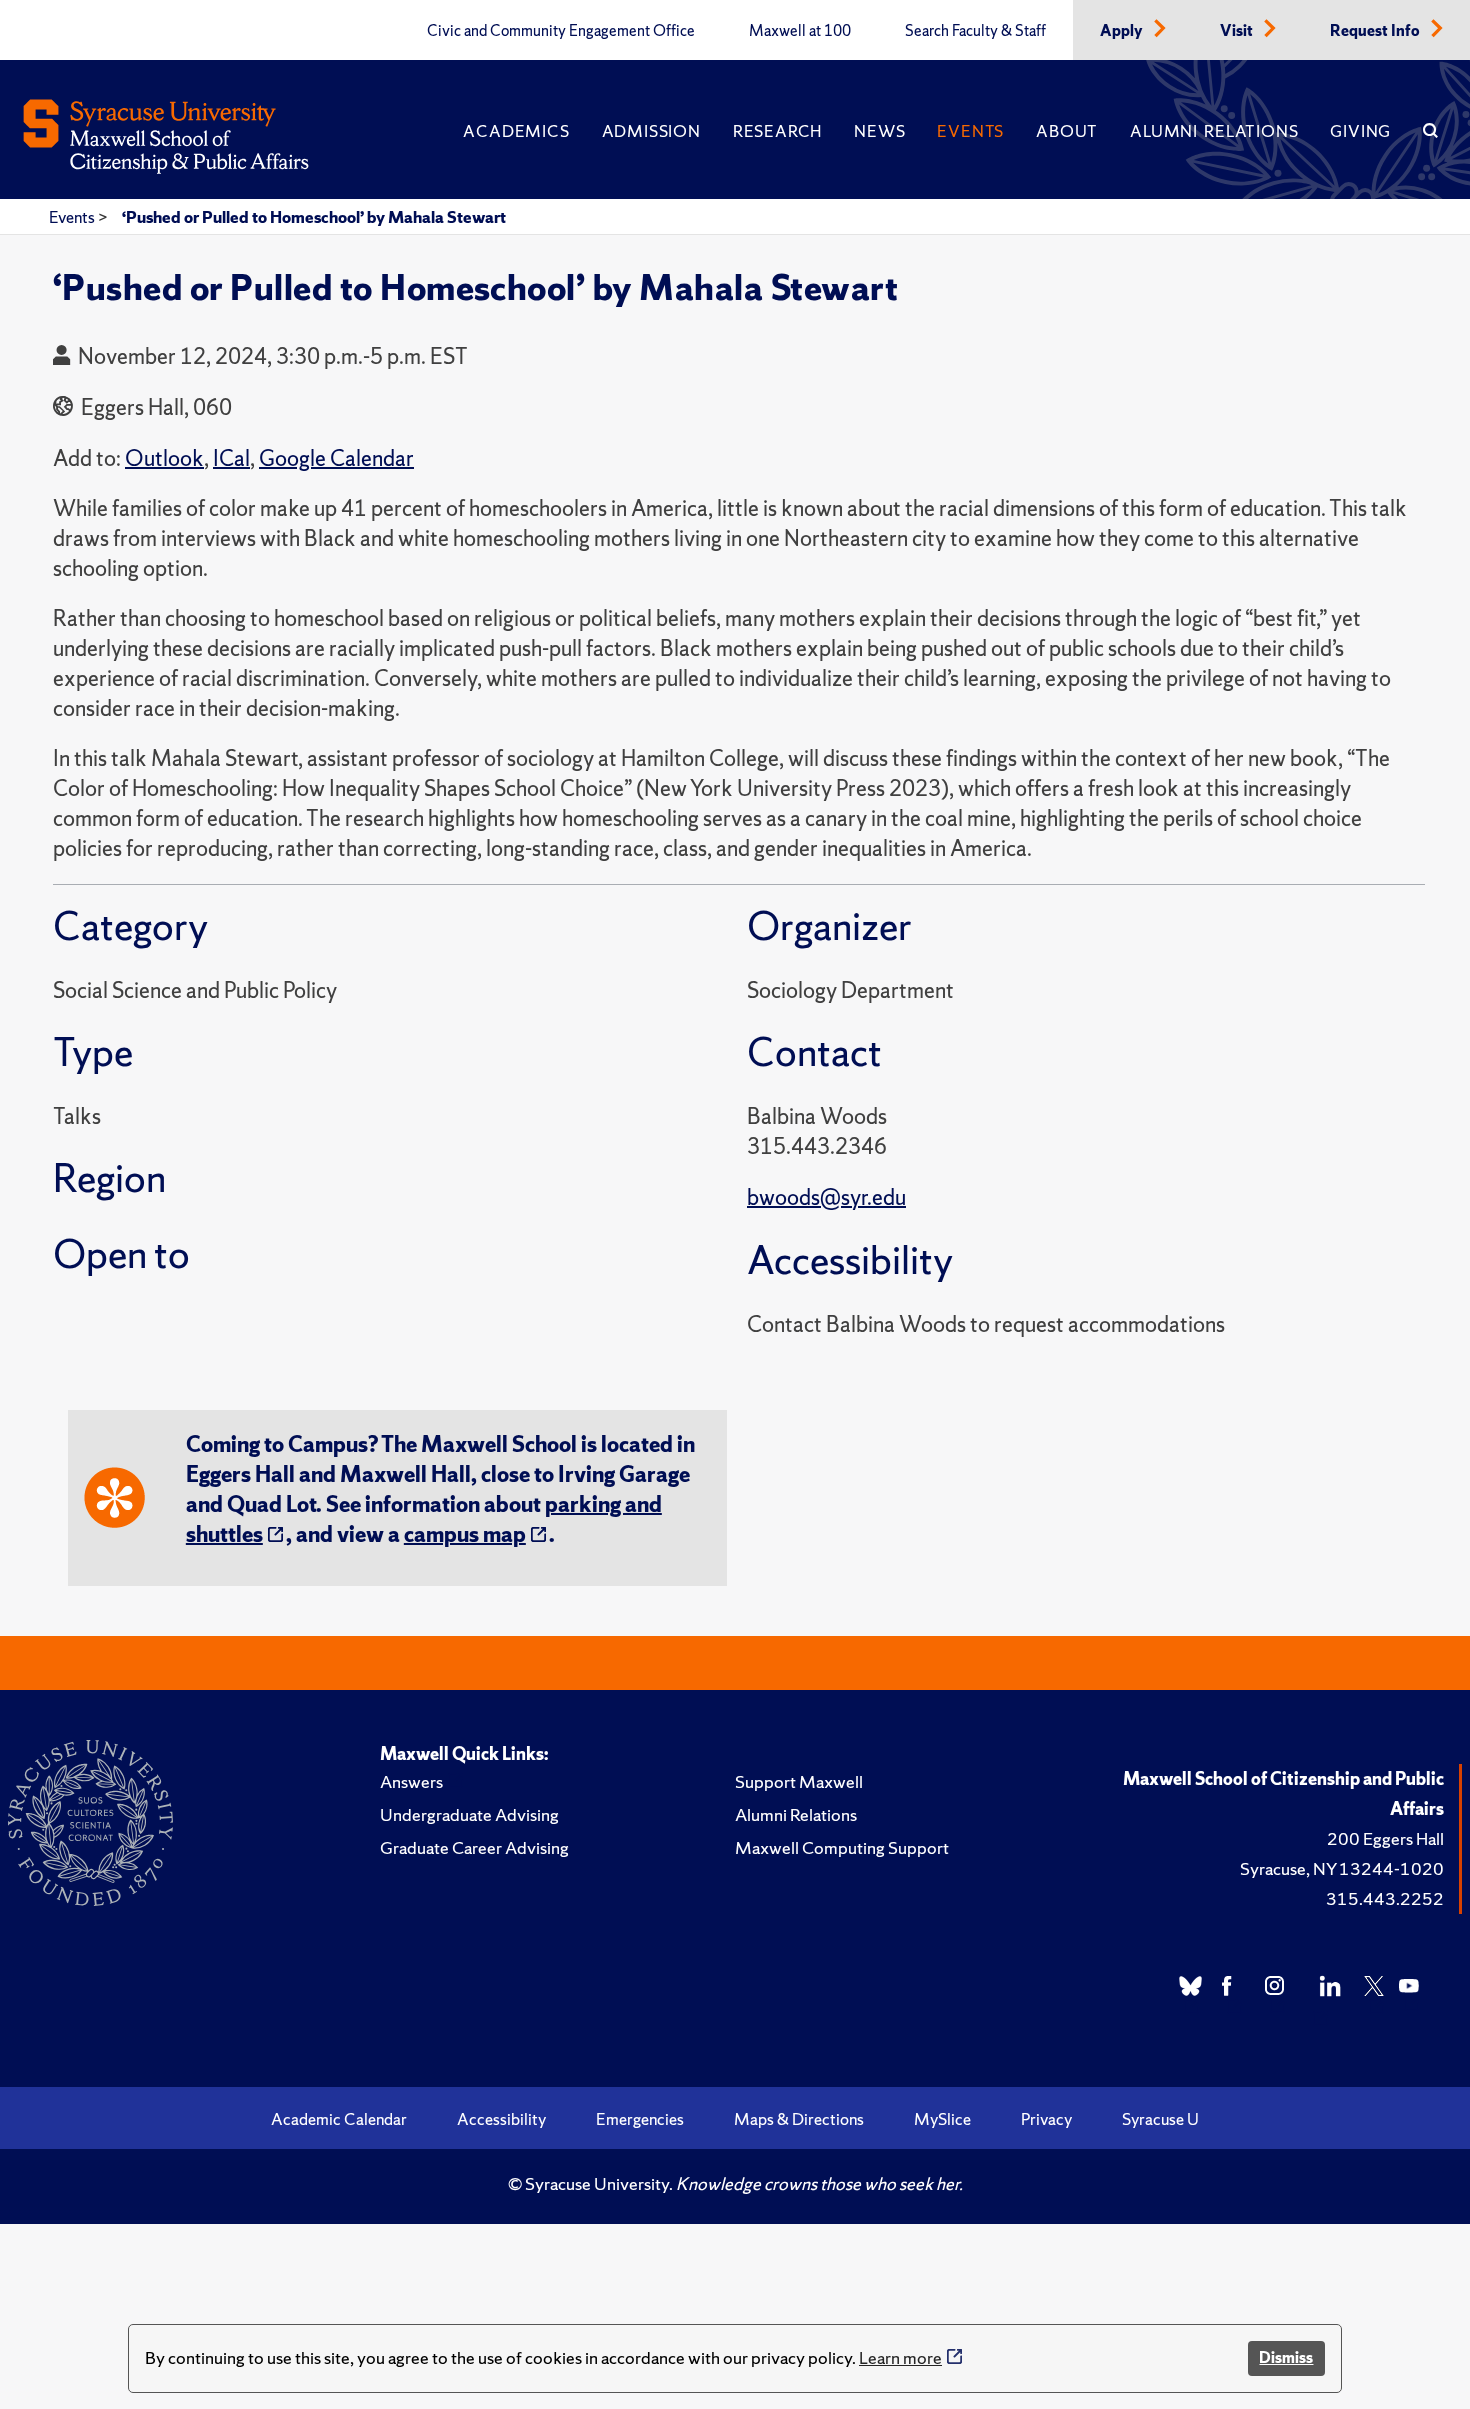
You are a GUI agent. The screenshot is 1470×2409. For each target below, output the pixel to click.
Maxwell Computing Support (842, 1847)
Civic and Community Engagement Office (561, 31)
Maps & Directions (799, 2119)
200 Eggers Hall (1385, 1838)
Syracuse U (1160, 2119)
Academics (516, 131)
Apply (1123, 31)
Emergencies (640, 2119)
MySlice (942, 2119)
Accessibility (501, 2119)
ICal (231, 458)
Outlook (164, 458)
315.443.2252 (1385, 1898)
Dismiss (1286, 2357)
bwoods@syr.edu (826, 1197)
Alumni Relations (1214, 131)
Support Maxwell (799, 1781)
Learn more (900, 2357)
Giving (1360, 131)
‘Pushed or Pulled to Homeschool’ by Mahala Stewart (314, 217)
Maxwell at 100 (800, 31)
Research (777, 131)
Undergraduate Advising (469, 1814)
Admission (651, 131)
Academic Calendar (339, 2119)
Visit (1238, 31)
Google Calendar (336, 458)
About (1067, 131)
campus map (465, 1534)
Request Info (1376, 31)
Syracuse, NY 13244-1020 (1342, 1868)
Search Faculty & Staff (975, 31)
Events (970, 131)
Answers (411, 1781)
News (879, 131)
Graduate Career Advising (474, 1847)
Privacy (1046, 2119)
